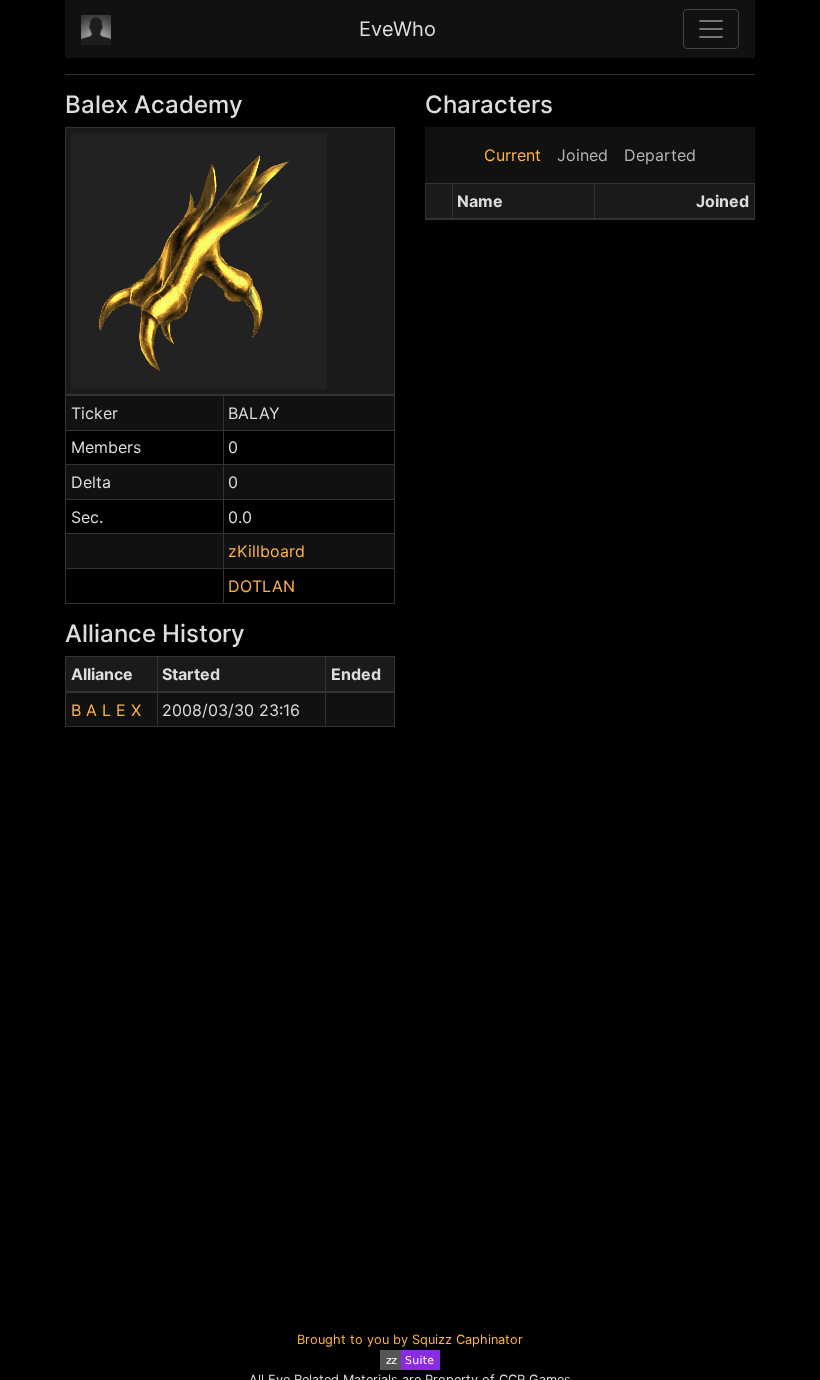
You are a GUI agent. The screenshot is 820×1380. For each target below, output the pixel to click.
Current (512, 155)
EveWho (397, 29)
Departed (660, 155)
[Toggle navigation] (711, 29)
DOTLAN (261, 586)
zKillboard (266, 551)
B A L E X (106, 710)
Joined (582, 155)
